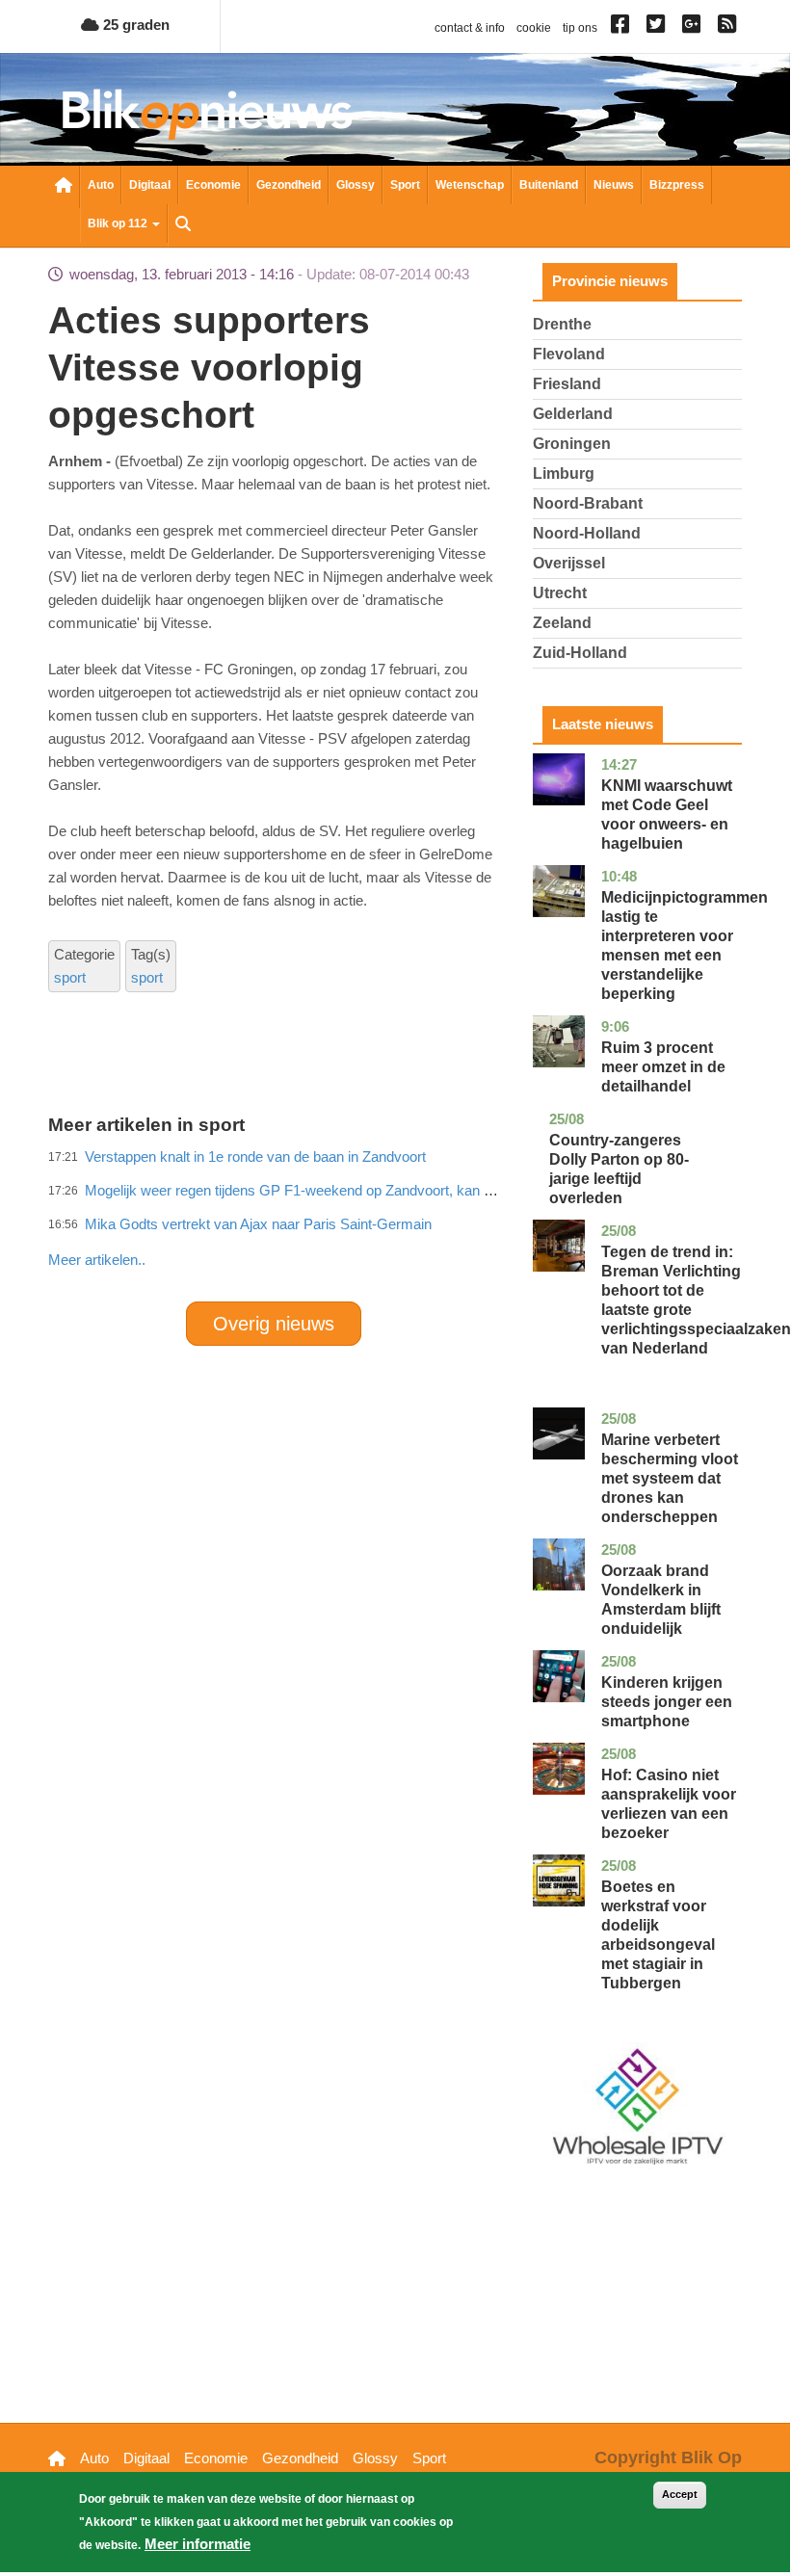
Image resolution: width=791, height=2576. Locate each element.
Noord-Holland (587, 533)
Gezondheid (289, 185)
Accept (680, 2494)
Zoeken (183, 225)
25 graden (134, 25)
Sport (405, 185)
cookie (534, 28)
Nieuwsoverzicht (64, 187)
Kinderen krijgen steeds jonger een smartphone (667, 1702)
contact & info (470, 28)
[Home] (207, 114)
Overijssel (569, 563)
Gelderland (573, 414)
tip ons (580, 28)
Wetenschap (470, 185)
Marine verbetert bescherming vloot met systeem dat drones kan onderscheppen (670, 1478)
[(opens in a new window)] (623, 28)
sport (70, 977)
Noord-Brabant (588, 503)
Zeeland (562, 623)
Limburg (564, 473)
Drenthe (562, 324)
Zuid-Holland (580, 653)
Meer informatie (198, 2544)
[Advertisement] (399, 1218)
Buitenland (549, 185)
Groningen (572, 444)
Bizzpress (677, 185)
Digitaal (150, 185)
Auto (101, 185)
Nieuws (614, 185)
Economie (213, 185)
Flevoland (569, 354)
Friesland (567, 384)
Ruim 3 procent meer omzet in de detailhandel (663, 1067)
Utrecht (560, 593)
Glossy (356, 185)
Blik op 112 (119, 223)
